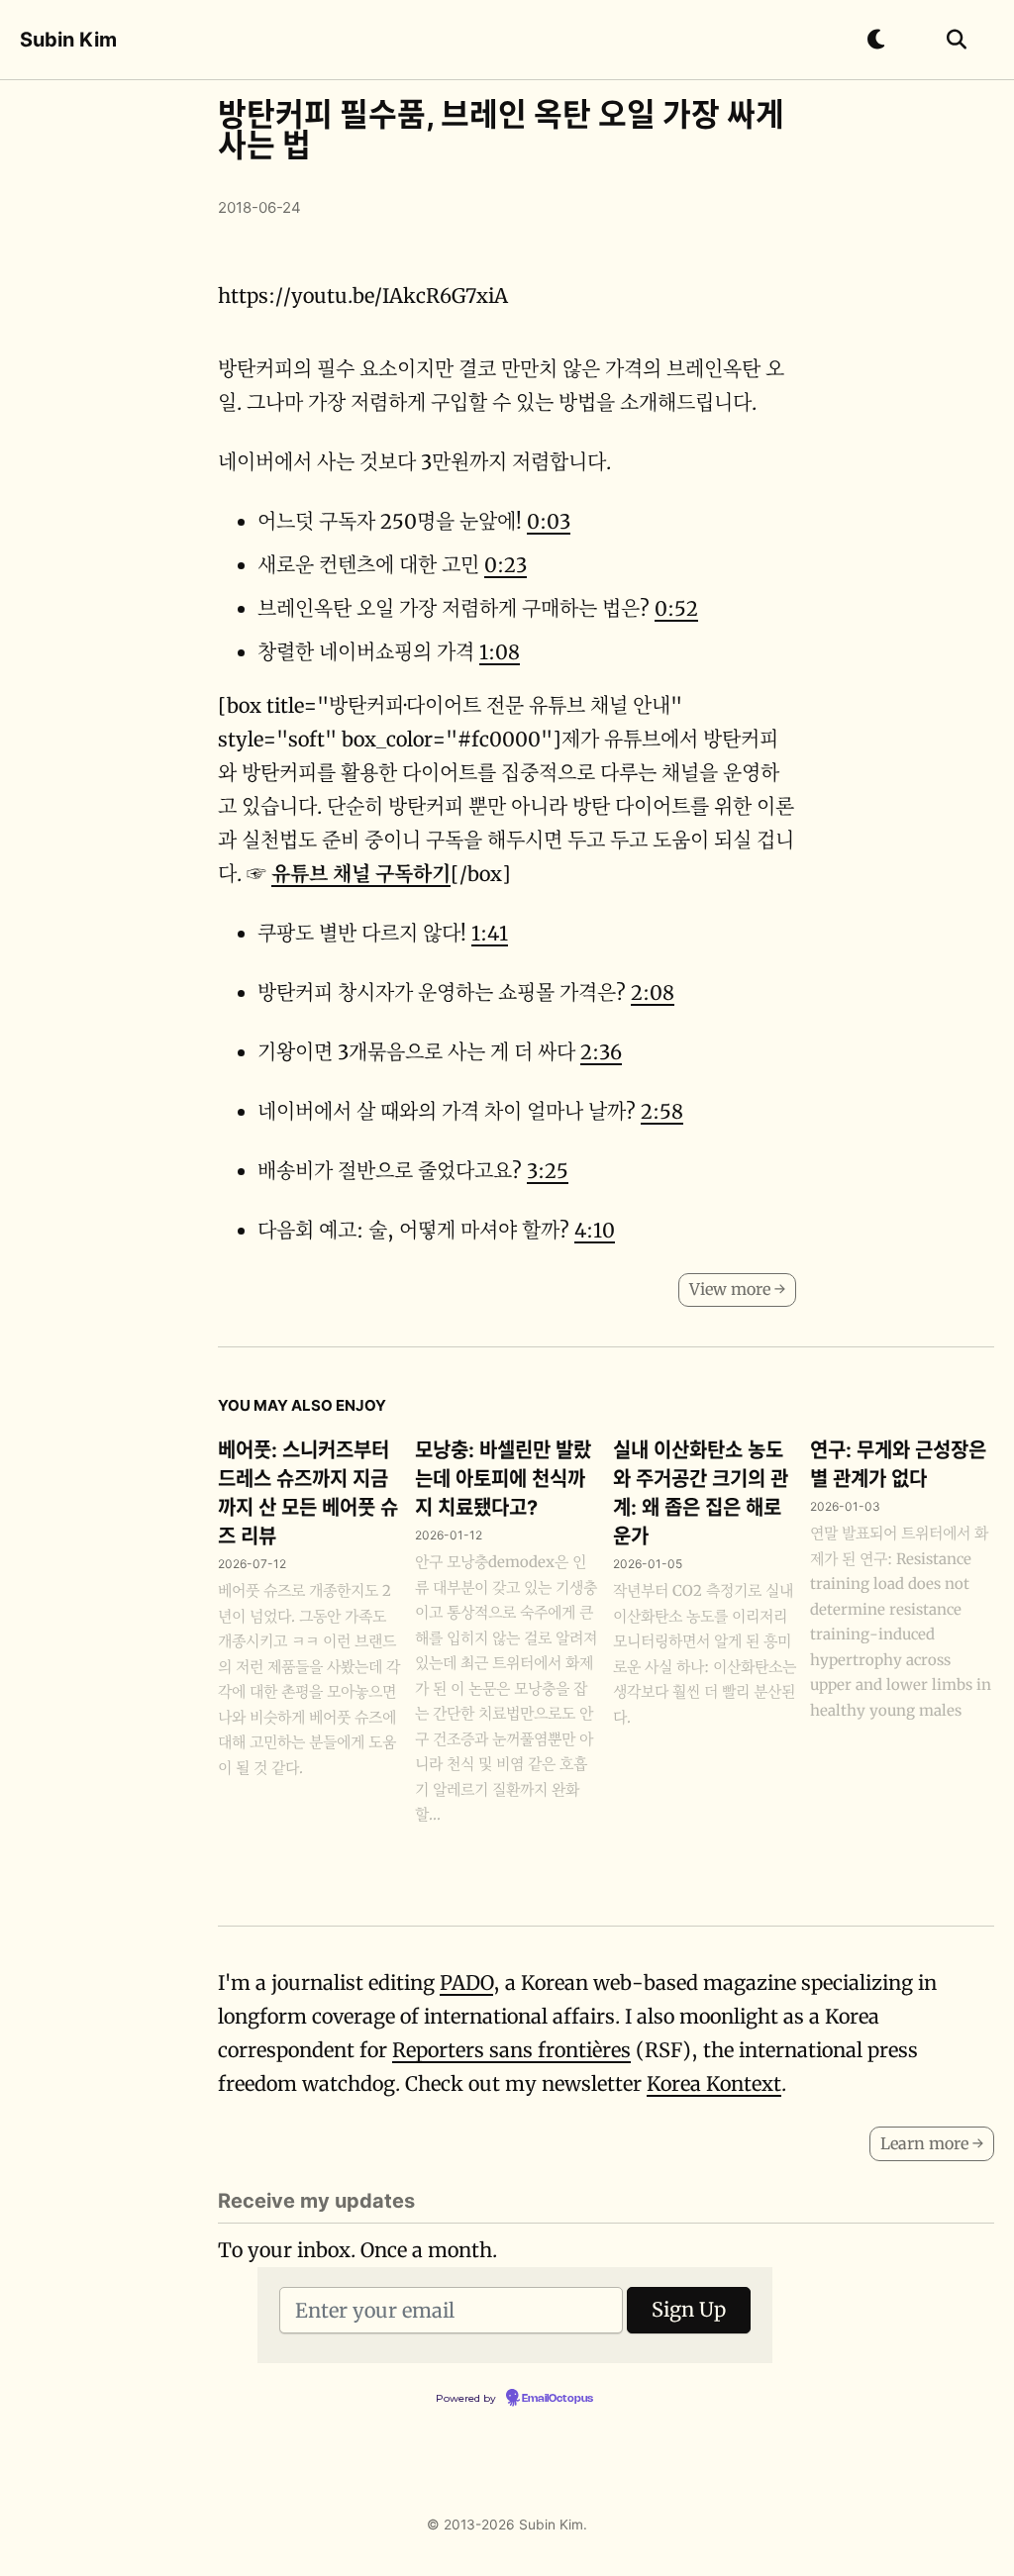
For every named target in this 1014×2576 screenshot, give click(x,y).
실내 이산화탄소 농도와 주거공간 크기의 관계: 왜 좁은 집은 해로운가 (701, 1493)
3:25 (548, 1171)
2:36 (601, 1052)
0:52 (676, 608)
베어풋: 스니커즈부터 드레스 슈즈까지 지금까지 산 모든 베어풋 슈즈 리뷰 (308, 1493)
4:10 (595, 1230)
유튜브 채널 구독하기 (361, 874)
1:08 (500, 652)
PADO (466, 1982)
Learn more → (932, 2143)
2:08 (653, 992)
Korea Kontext (714, 2083)
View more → (737, 1289)
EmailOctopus (558, 2399)
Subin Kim (68, 40)
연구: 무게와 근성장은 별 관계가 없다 (898, 1465)
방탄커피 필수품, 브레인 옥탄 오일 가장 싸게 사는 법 (501, 130)
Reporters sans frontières (511, 2050)
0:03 (549, 521)
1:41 (490, 933)
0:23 (506, 565)
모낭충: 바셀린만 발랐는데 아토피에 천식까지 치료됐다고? (503, 1479)
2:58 (662, 1111)
